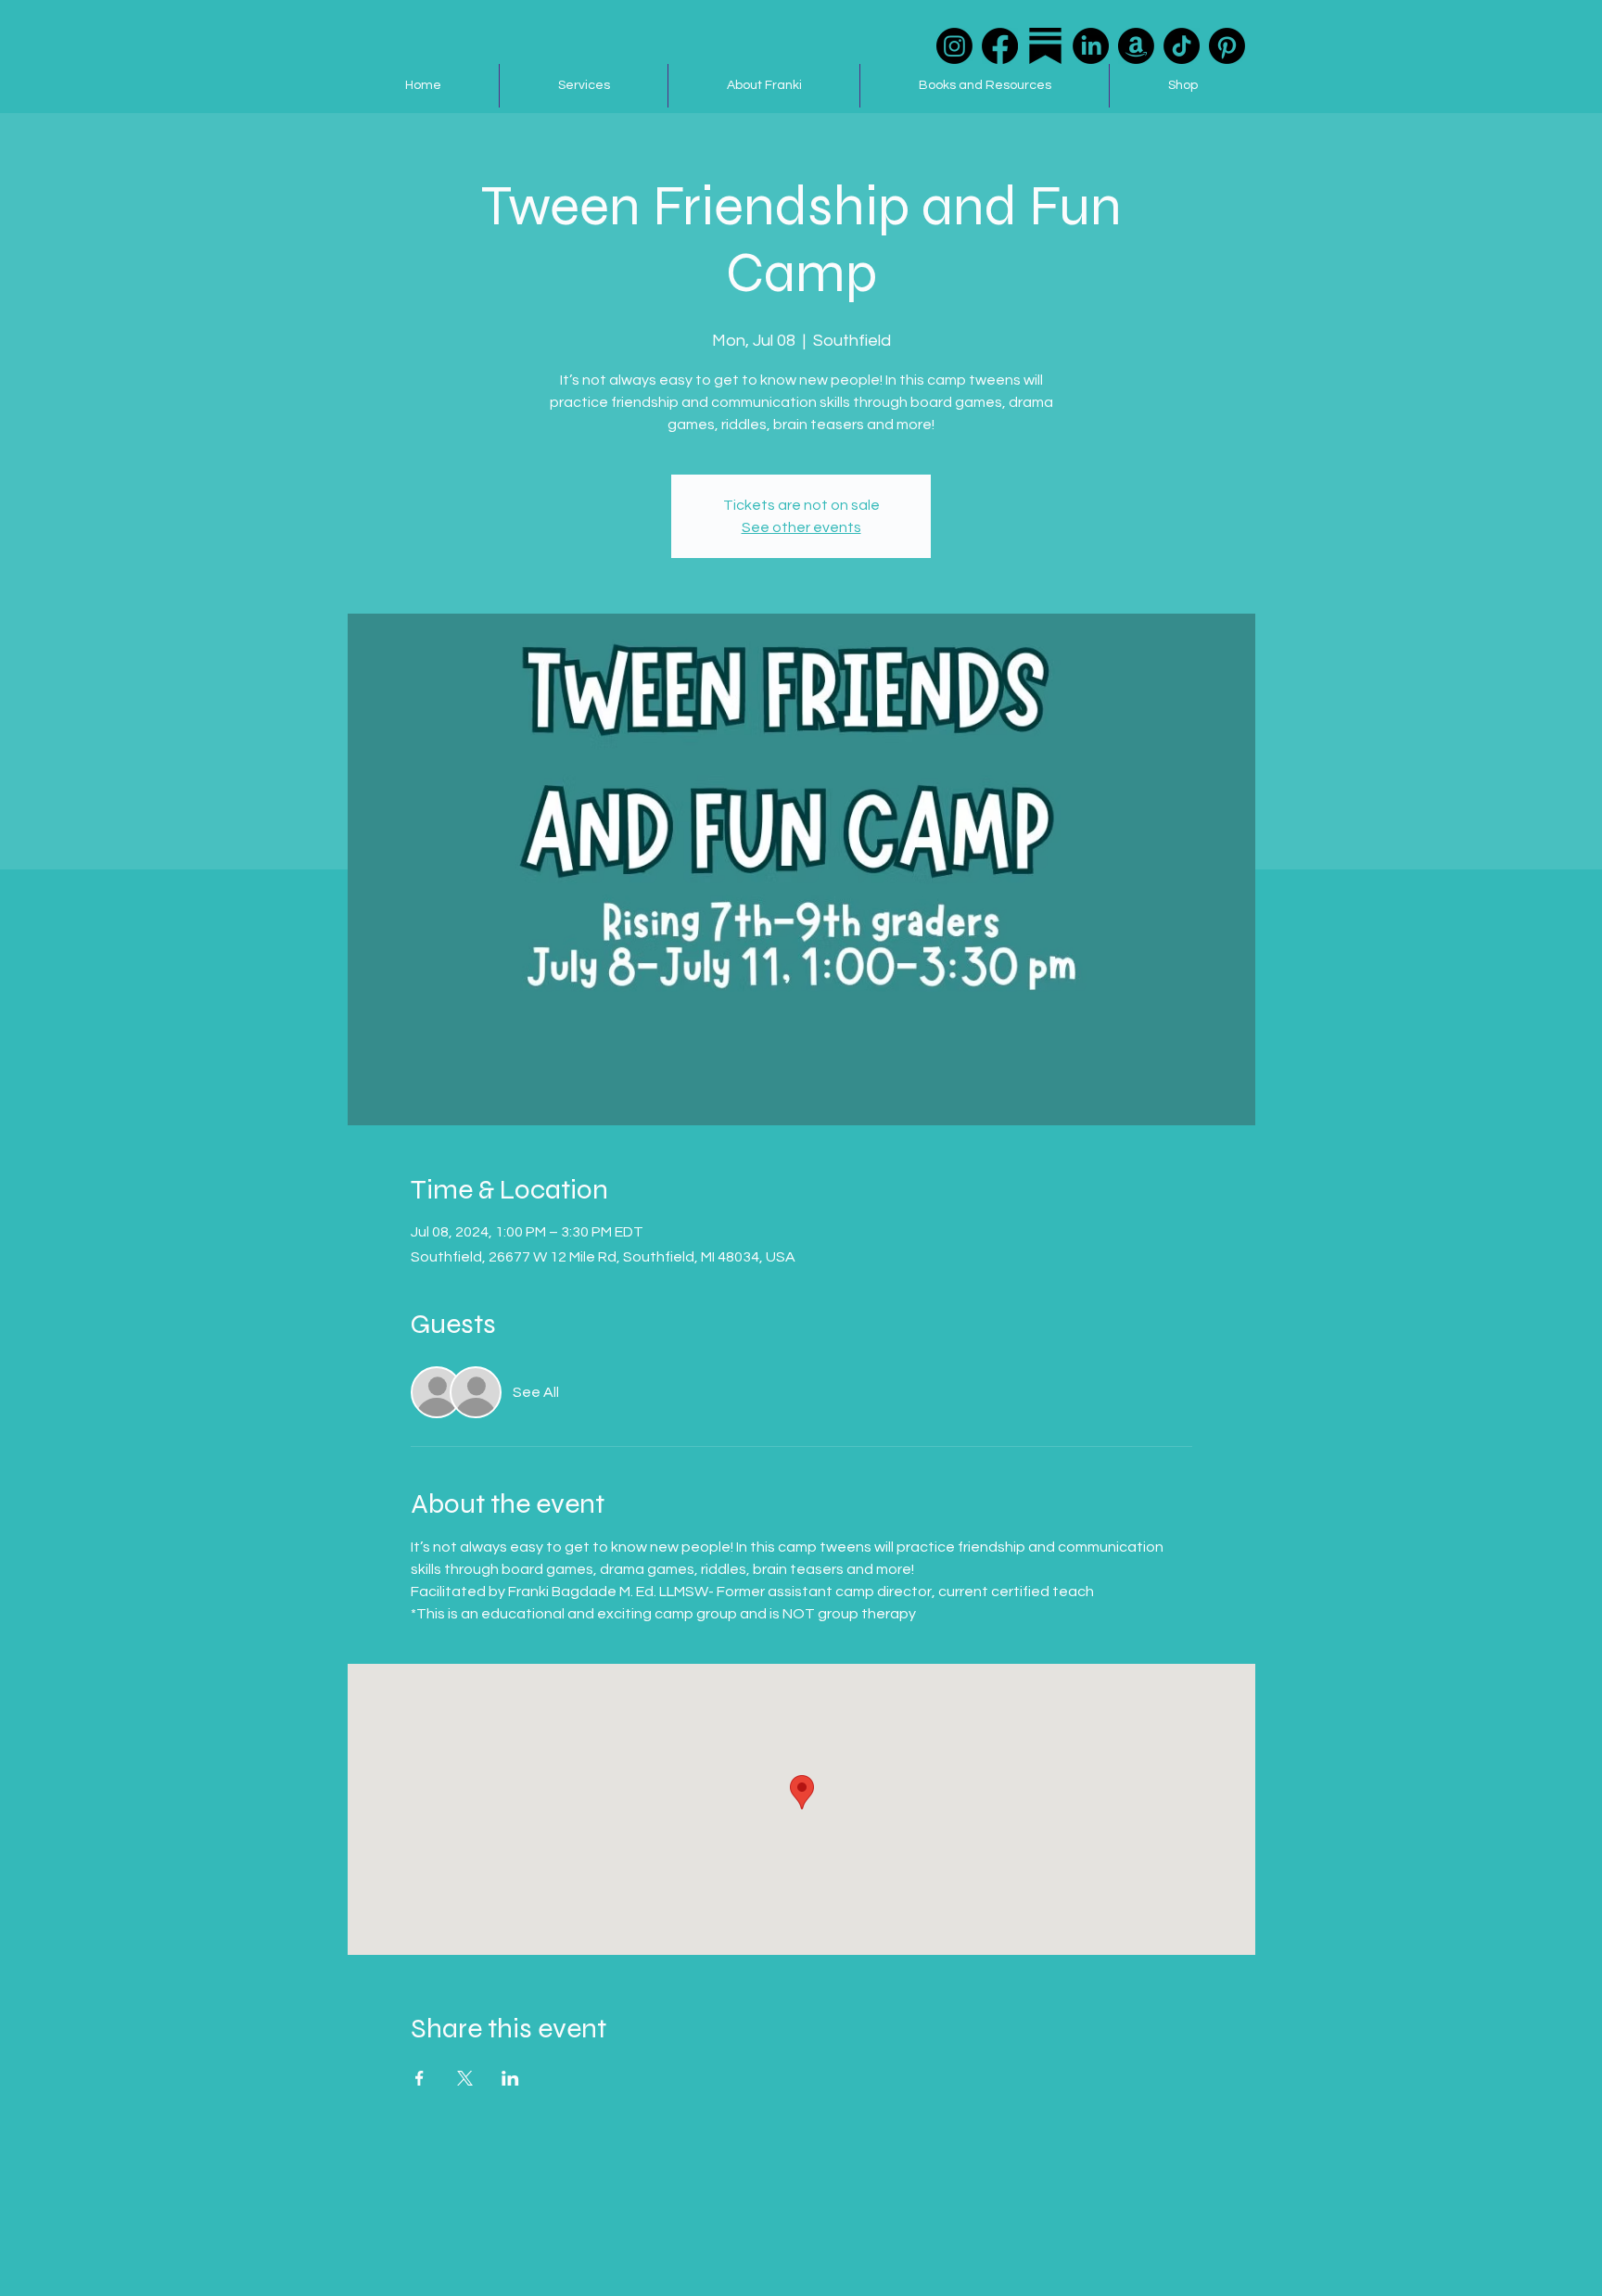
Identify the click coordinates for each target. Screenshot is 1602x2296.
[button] (583, 86)
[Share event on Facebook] (420, 2078)
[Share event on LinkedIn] (510, 2078)
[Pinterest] (1227, 46)
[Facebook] (1000, 46)
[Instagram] (954, 46)
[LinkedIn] (1091, 46)
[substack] (1045, 46)
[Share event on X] (465, 2078)
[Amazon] (1136, 46)
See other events (801, 527)
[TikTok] (1182, 46)
